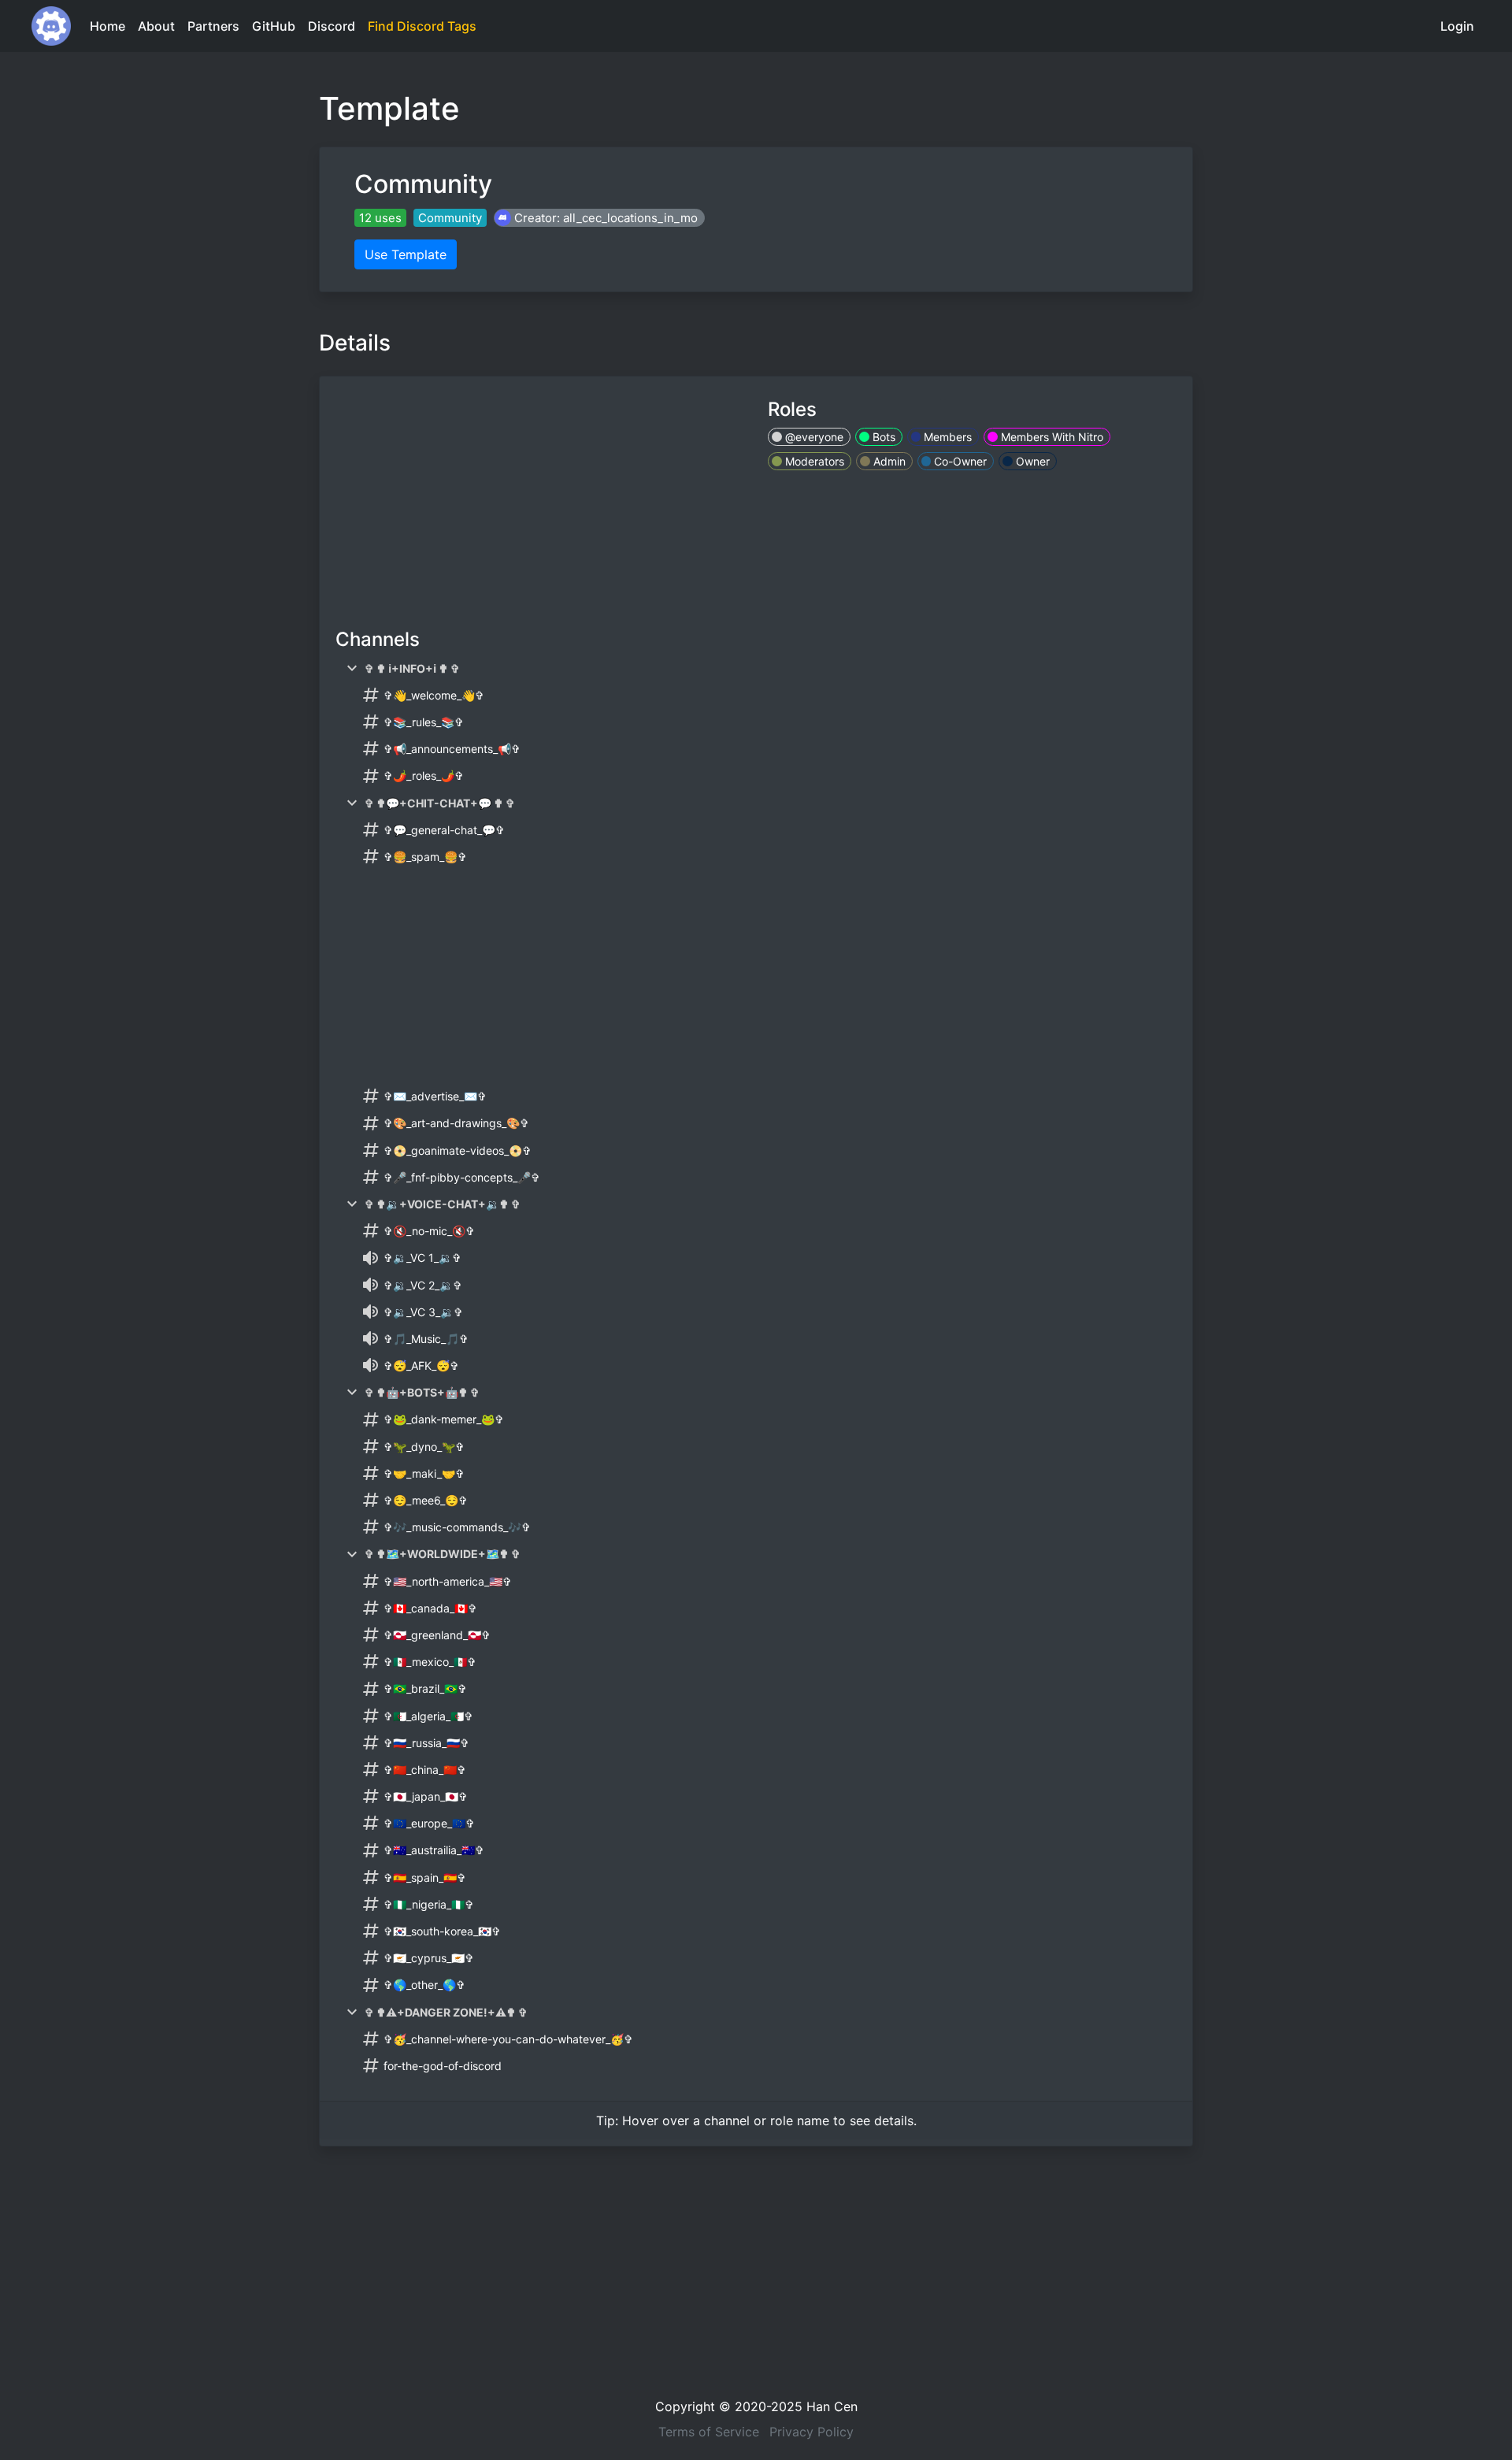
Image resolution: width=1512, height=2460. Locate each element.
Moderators (813, 461)
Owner (1031, 461)
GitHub (274, 26)
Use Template (406, 254)
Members (946, 437)
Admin (888, 461)
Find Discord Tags (422, 26)
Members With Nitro (1051, 437)
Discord (332, 26)
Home (107, 26)
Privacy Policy (812, 2432)
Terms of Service (709, 2432)
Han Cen (832, 2406)
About (156, 26)
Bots (882, 437)
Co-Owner (959, 461)
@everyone (813, 437)
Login (1457, 26)
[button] (599, 218)
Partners (213, 26)
